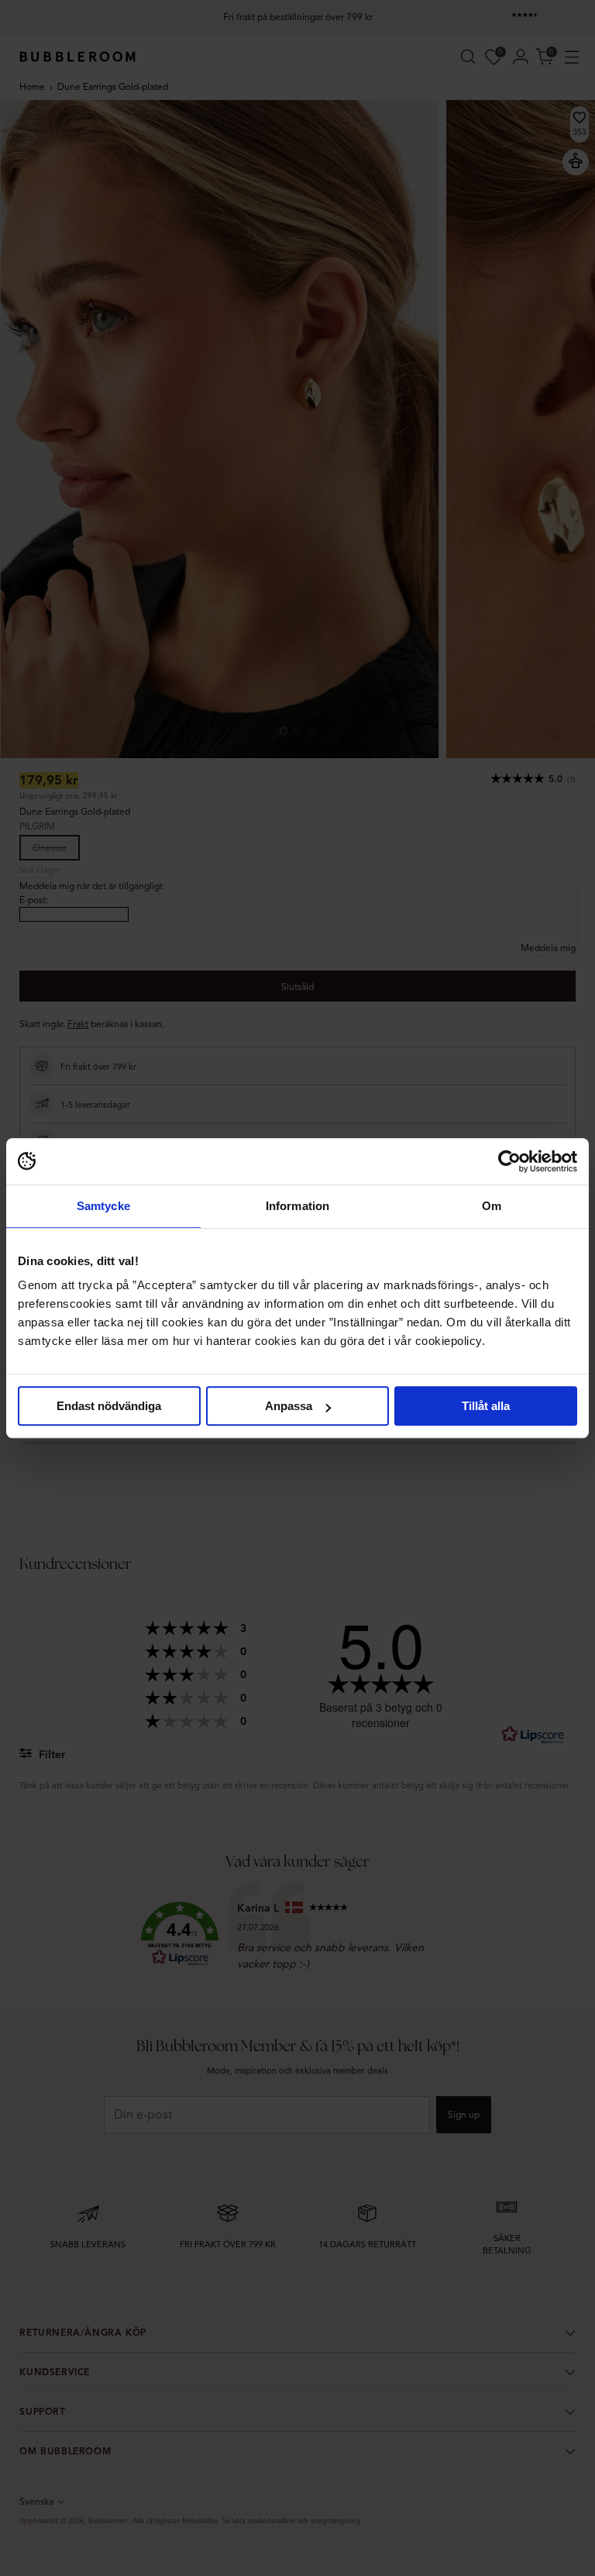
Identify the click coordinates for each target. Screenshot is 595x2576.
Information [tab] (297, 1206)
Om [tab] (492, 1206)
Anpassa (289, 1406)
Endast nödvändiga (109, 1406)
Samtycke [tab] (103, 1206)
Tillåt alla (486, 1406)
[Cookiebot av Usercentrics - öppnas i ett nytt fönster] (509, 1161)
